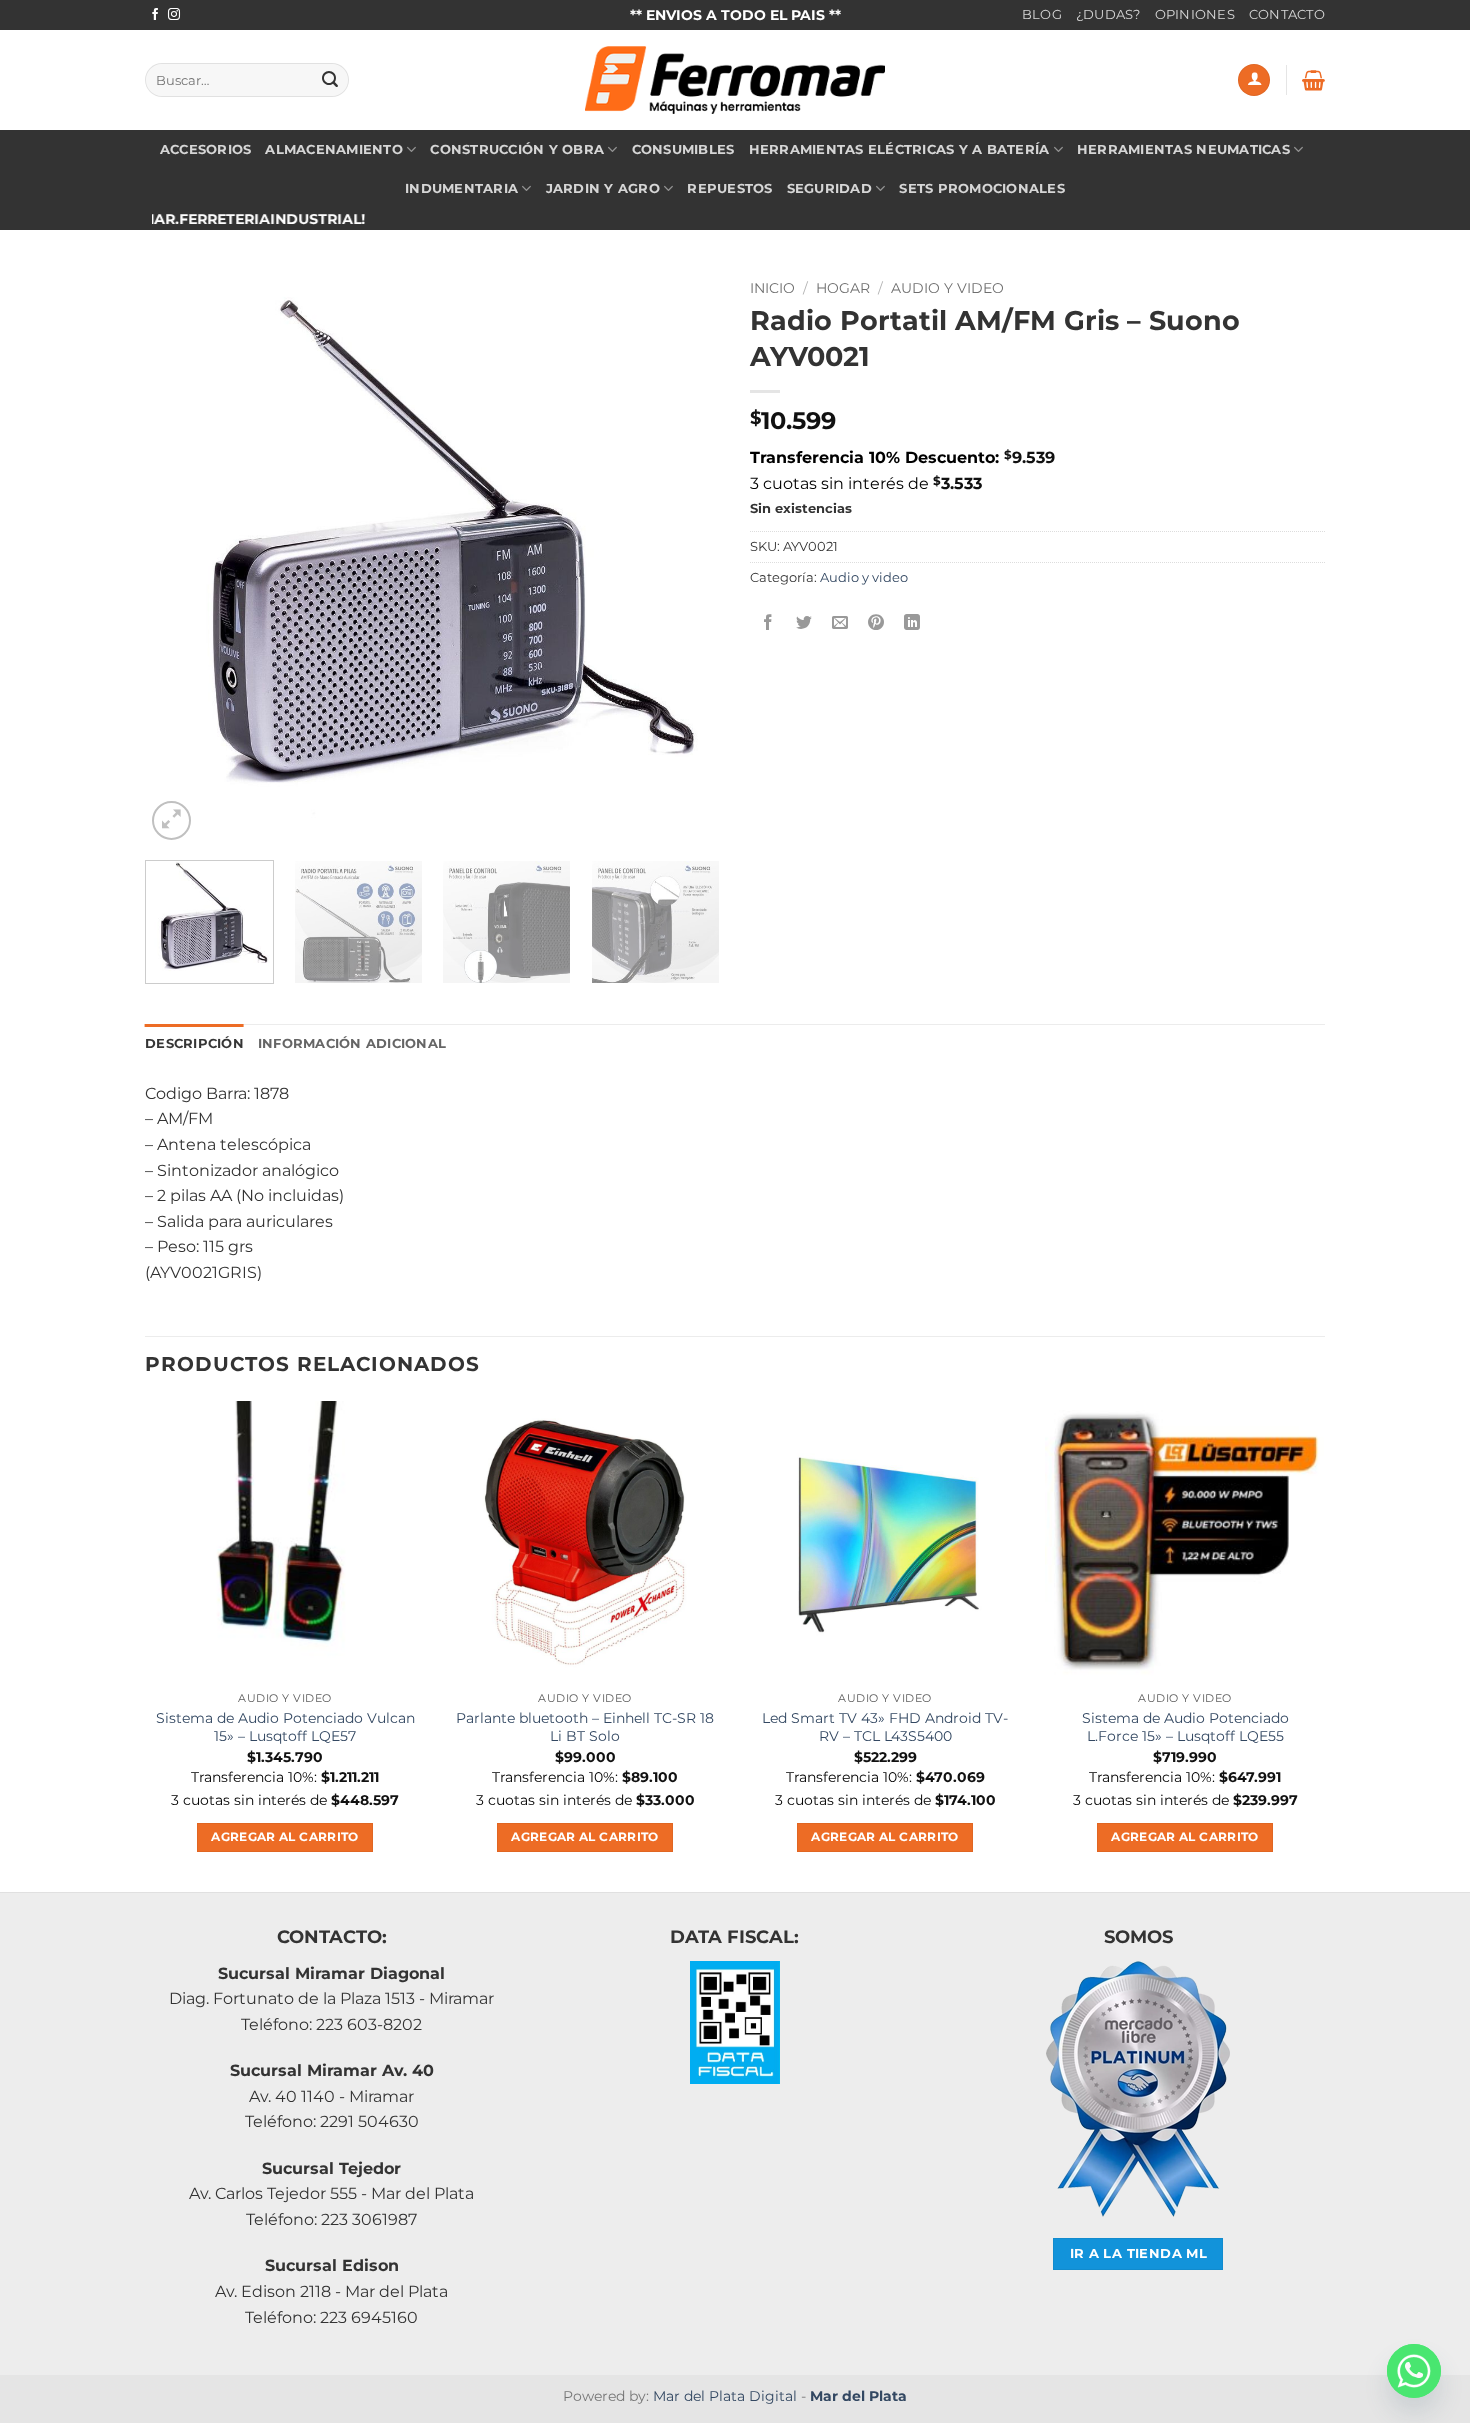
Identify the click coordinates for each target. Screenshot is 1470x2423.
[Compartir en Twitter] (804, 622)
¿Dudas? (1108, 14)
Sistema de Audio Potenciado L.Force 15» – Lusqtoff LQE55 (1185, 1727)
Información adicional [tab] (352, 1043)
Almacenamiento (334, 149)
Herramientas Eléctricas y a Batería (899, 149)
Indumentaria (461, 188)
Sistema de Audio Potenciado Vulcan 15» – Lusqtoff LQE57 (285, 1727)
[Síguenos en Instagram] (174, 15)
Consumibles (683, 149)
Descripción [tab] (194, 1043)
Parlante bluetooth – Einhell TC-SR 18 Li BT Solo (585, 1727)
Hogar (843, 288)
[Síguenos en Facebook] (155, 15)
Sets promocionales (982, 188)
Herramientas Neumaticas (1183, 149)
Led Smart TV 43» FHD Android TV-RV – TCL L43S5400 (885, 1727)
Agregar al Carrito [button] (284, 1837)
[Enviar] (330, 80)
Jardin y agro (603, 188)
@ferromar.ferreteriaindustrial (167, 219)
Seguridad (829, 188)
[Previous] (182, 557)
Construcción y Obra (517, 149)
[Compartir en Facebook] (768, 622)
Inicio (772, 288)
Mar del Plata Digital (725, 2396)
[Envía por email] (840, 622)
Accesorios (206, 149)
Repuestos (729, 188)
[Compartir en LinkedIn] (912, 622)
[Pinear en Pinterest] (876, 622)
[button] (1254, 80)
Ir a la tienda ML (1139, 2253)
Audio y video (947, 288)
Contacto (1287, 14)
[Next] (683, 557)
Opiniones (1195, 14)
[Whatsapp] (1414, 2371)
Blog (1042, 14)
